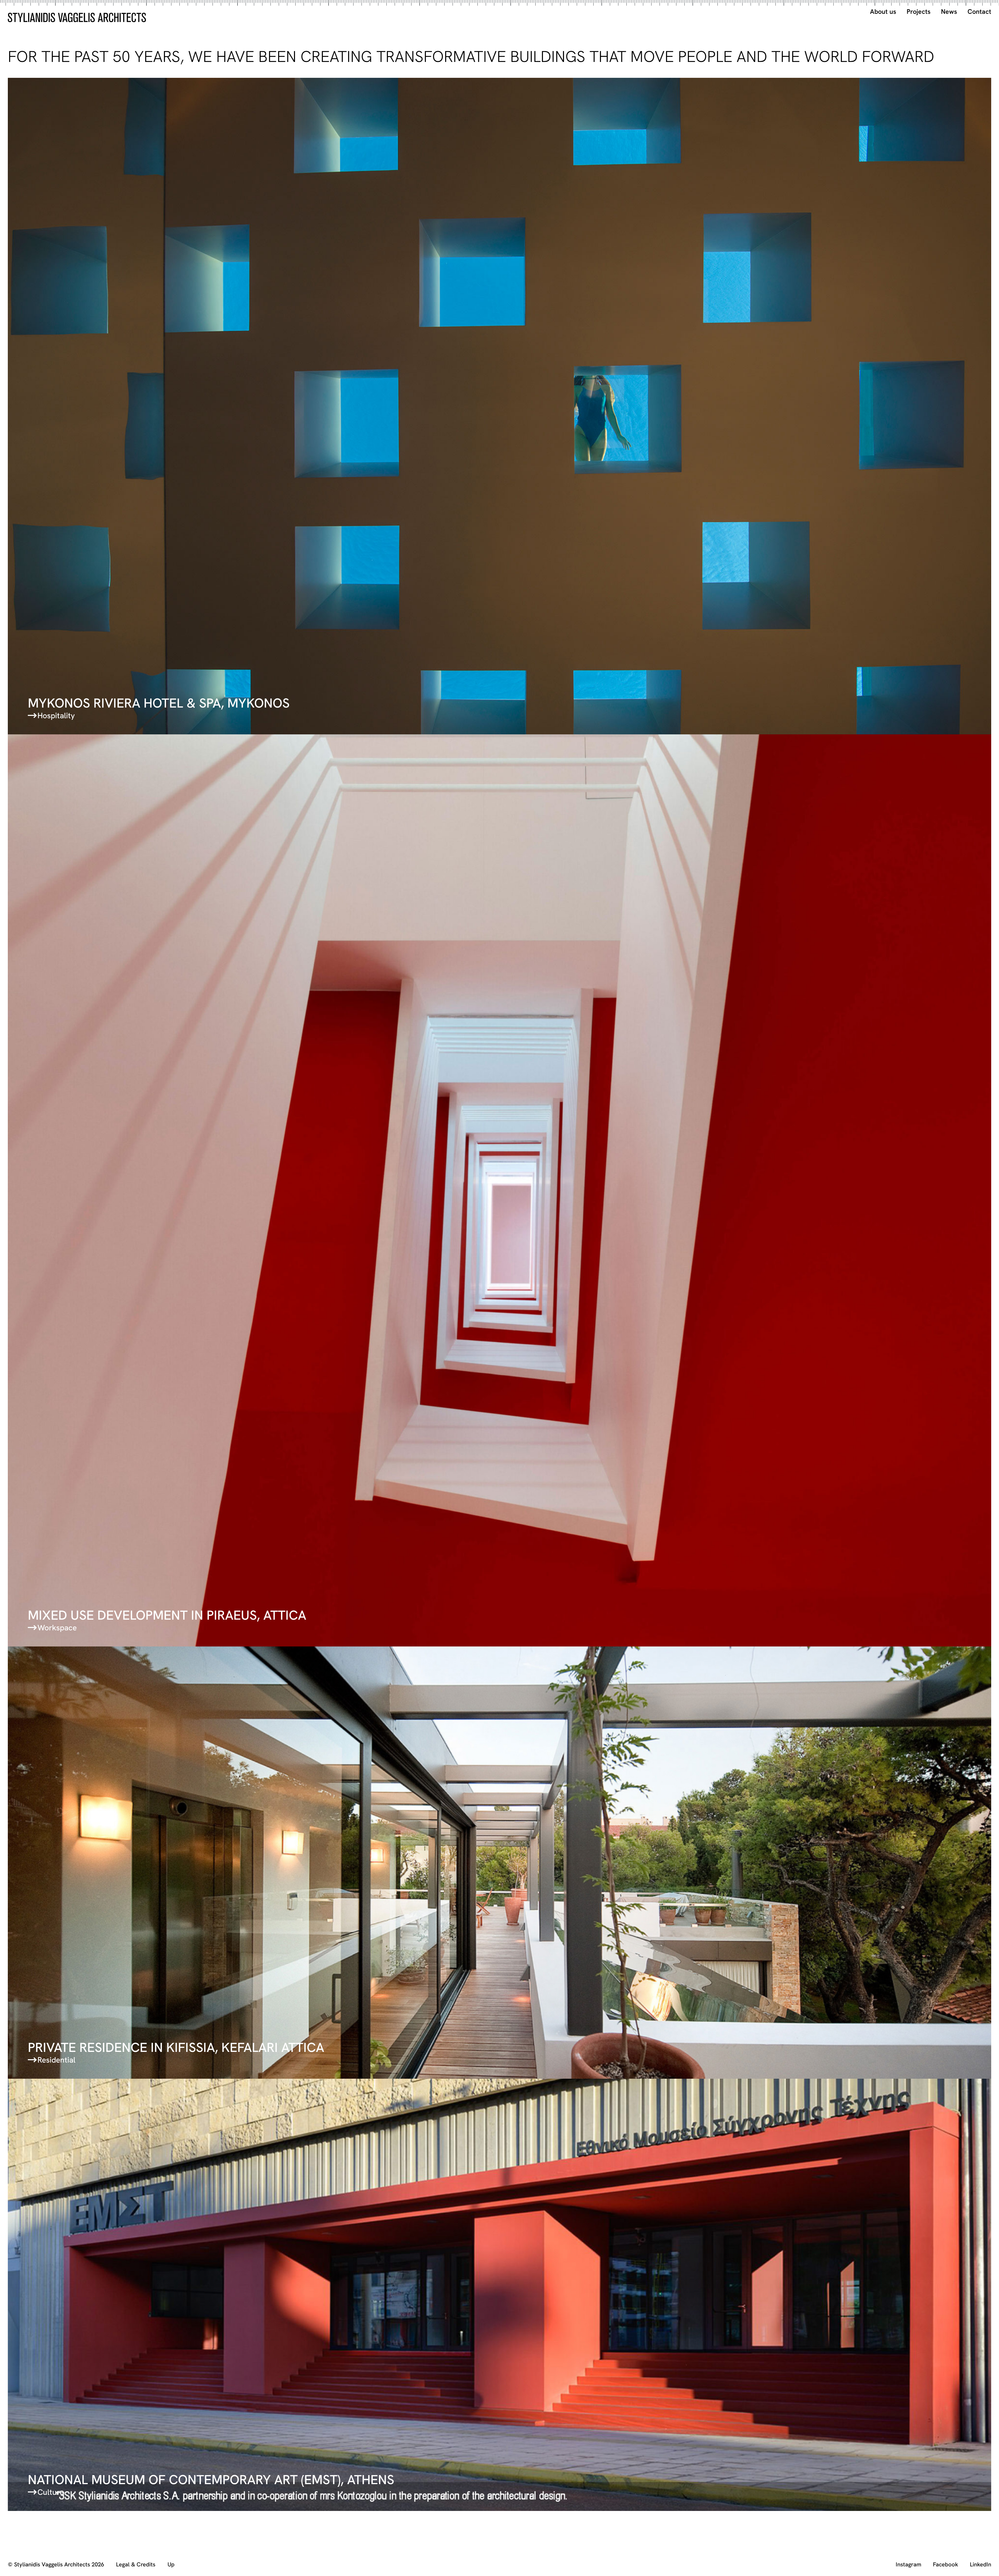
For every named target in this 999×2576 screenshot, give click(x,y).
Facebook (946, 2565)
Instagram (908, 2565)
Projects (919, 12)
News (949, 12)
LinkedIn (981, 2565)
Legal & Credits (136, 2565)
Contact (979, 12)
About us (883, 12)
